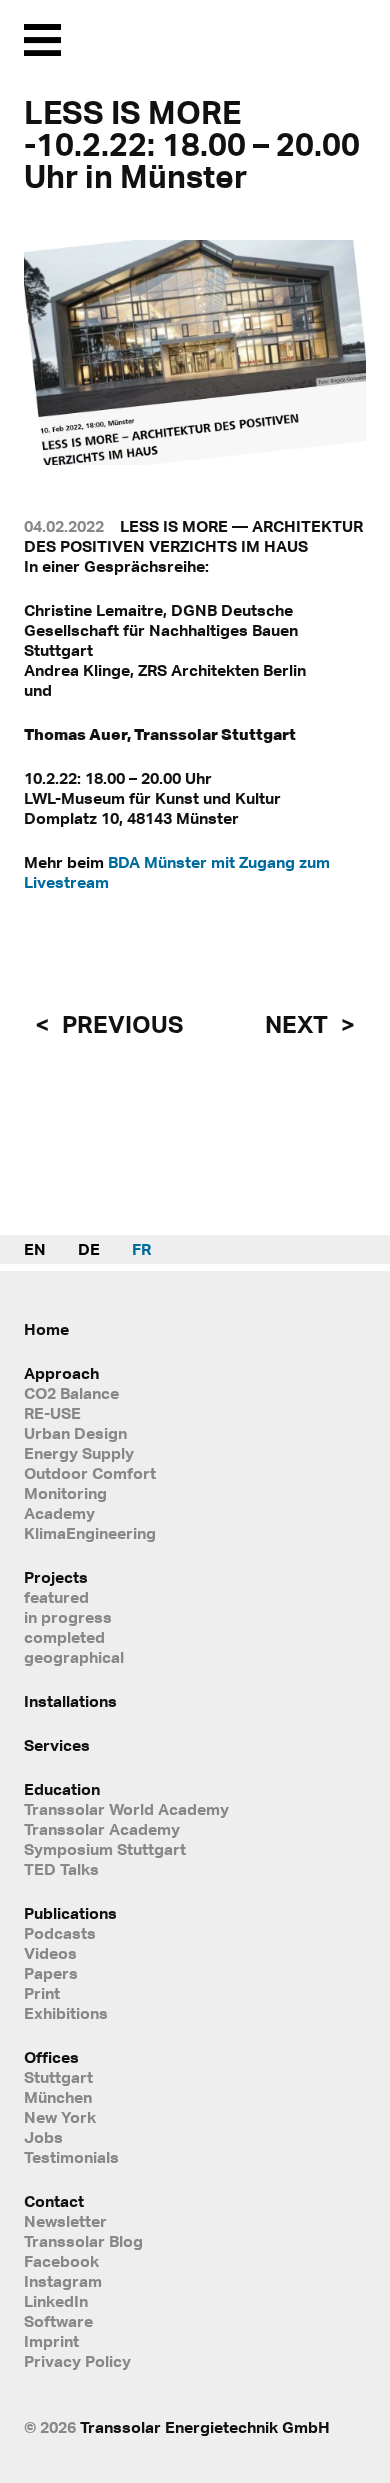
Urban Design (75, 1433)
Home (46, 1329)
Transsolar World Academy (126, 1809)
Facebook (61, 2261)
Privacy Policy (77, 2361)
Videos (50, 1953)
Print (42, 1993)
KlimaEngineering (90, 1533)
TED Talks (61, 1869)
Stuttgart (58, 2077)
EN (35, 1249)
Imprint (51, 2341)
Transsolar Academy (102, 1829)
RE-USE (52, 1413)
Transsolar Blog (83, 2241)
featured (56, 1597)
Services (57, 1745)
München (58, 2097)
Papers (51, 1973)
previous (120, 1024)
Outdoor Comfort (90, 1473)
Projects (56, 1577)
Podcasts (60, 1933)
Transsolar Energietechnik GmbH (205, 2427)
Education (62, 1789)
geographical (74, 1657)
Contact (54, 2201)
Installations (70, 1701)
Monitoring (65, 1493)
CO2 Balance (71, 1393)
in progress (68, 1617)
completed (64, 1637)
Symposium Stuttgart (105, 1849)
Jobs (43, 2137)
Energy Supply (79, 1453)
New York (60, 2117)
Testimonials (71, 2157)
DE (89, 1249)
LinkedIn (56, 2301)
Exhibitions (66, 2013)
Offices (51, 2057)
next (299, 1024)
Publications (70, 1913)
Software (58, 2321)
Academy (59, 1513)
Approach (61, 1373)
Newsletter (65, 2221)
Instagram (63, 2281)
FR (141, 1249)
